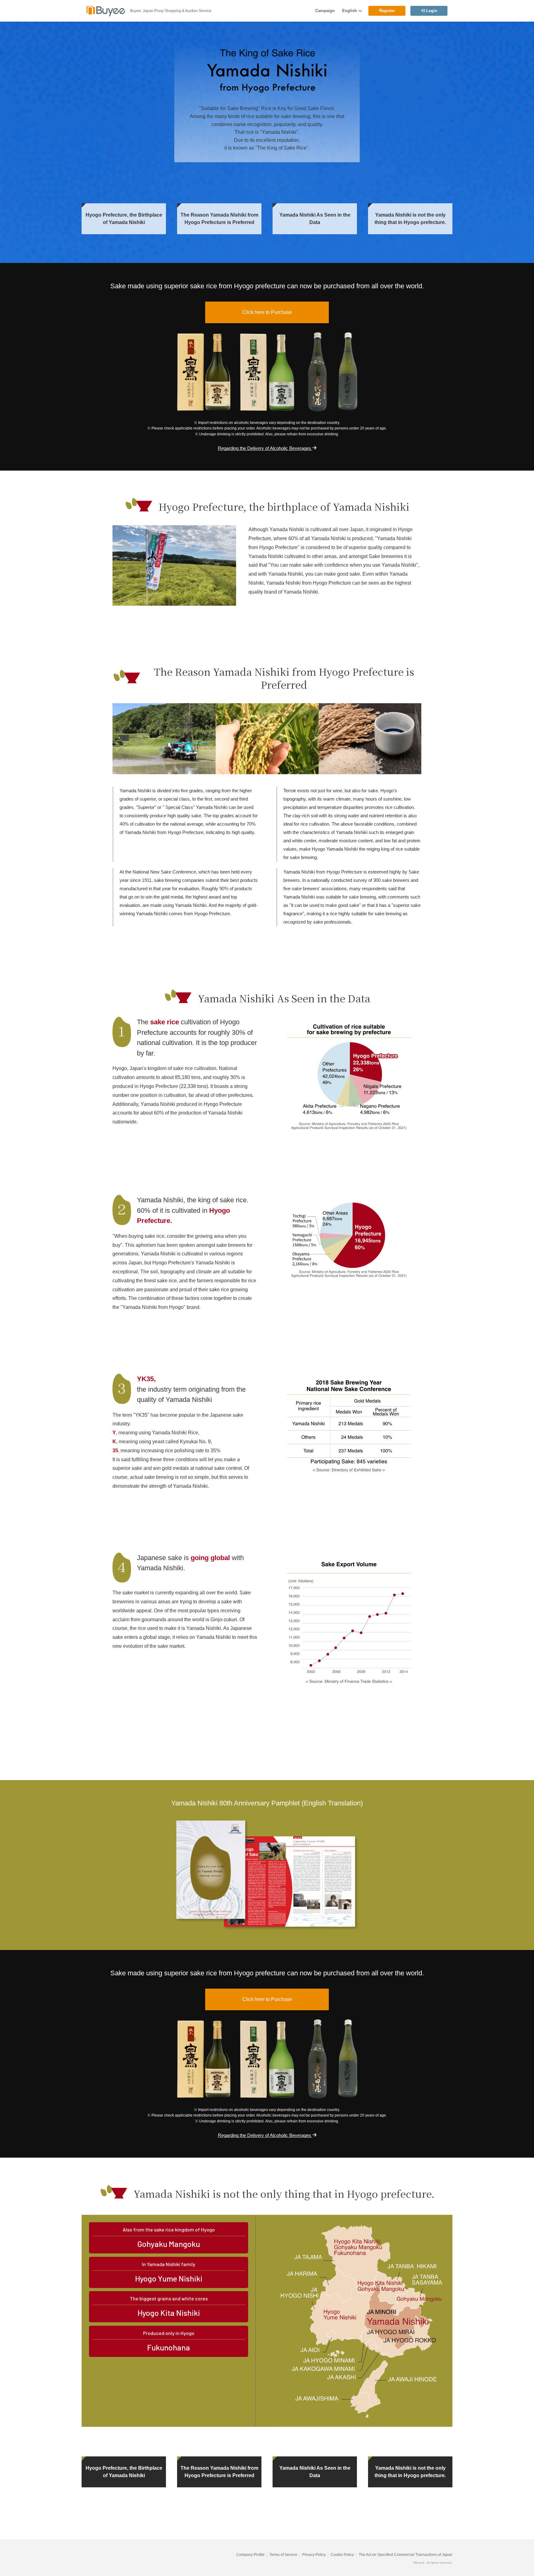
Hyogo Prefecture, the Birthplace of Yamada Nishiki (124, 219)
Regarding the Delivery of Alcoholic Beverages (265, 448)
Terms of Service (283, 2555)
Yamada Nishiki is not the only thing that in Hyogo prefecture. (410, 219)
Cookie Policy (342, 2555)
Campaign (325, 11)
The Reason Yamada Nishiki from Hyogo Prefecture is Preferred (219, 219)
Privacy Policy (314, 2555)
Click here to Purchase (267, 312)
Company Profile (250, 2555)
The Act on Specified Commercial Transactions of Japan (406, 2555)
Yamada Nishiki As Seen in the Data (315, 219)
